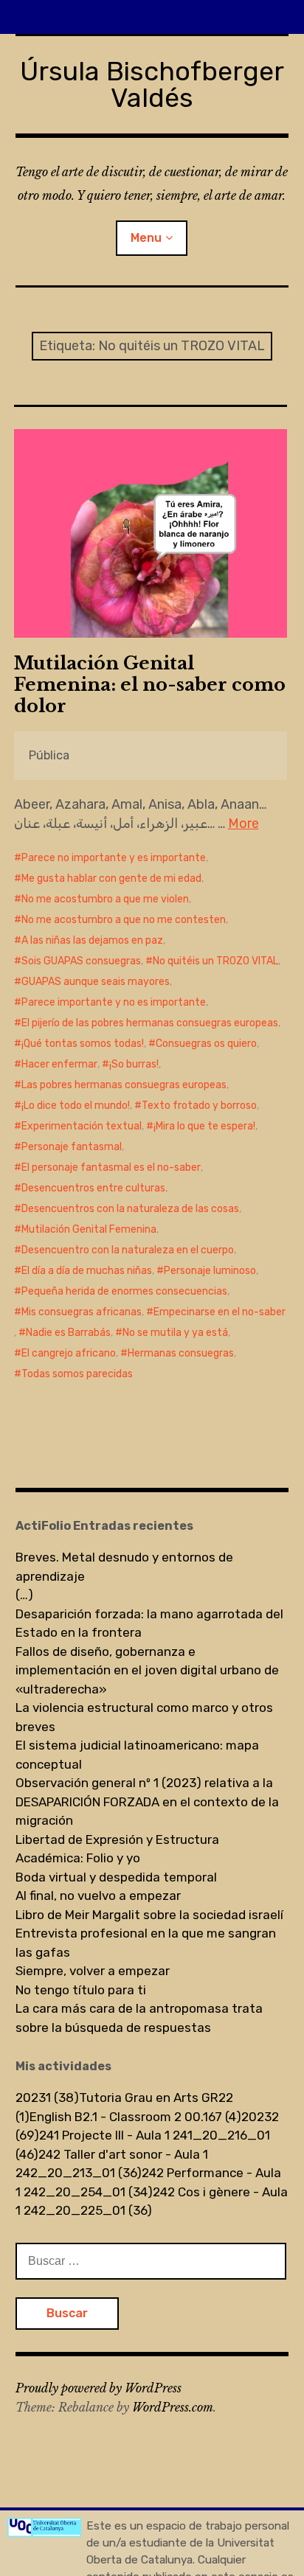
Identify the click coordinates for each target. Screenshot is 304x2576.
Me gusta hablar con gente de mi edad (111, 878)
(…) (24, 1595)
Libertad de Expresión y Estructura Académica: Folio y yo (117, 1849)
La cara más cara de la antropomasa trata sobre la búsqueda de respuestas (139, 2018)
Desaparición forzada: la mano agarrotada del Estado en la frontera (149, 1623)
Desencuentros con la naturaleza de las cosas (130, 1209)
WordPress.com (173, 2407)
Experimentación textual (82, 1126)
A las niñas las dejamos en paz (92, 940)
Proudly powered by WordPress (99, 2388)
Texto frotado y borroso (199, 1106)
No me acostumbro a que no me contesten (124, 920)
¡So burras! (134, 1064)
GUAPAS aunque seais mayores (96, 982)
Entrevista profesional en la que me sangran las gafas (146, 1943)
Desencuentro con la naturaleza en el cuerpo (128, 1250)
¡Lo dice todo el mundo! (76, 1106)
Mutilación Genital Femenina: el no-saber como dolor (150, 685)
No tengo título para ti (81, 1990)
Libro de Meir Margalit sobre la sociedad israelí (149, 1915)
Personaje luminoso (210, 1271)
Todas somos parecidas (77, 1374)
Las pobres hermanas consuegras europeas (124, 1085)
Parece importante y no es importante (114, 1002)
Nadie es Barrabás (68, 1333)
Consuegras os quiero (206, 1044)
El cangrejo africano (69, 1353)
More (243, 824)
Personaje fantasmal (72, 1147)
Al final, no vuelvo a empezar (98, 1896)
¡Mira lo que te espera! (204, 1126)
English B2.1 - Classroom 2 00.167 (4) (135, 2117)
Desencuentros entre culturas (93, 1188)
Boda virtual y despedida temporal (116, 1877)
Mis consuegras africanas (82, 1312)
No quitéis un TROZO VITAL (215, 961)
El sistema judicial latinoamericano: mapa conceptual (137, 1755)
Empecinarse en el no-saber (220, 1312)
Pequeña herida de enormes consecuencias (124, 1291)
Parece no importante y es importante (114, 858)
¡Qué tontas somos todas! (83, 1044)
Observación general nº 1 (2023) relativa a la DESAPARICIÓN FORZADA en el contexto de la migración (147, 1802)
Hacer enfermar (59, 1064)
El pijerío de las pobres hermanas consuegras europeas (150, 1023)
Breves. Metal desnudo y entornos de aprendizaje (124, 1567)
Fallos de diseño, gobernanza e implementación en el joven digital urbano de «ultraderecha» (147, 1670)
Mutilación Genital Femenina (89, 1229)
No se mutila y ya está (175, 1333)
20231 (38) (47, 2098)
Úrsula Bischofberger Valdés (152, 84)
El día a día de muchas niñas (87, 1271)
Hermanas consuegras (181, 1353)
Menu (146, 238)
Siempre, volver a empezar (93, 1971)
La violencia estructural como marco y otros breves (144, 1717)
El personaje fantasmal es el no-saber (111, 1167)
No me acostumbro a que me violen (105, 899)
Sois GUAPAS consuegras (81, 961)
